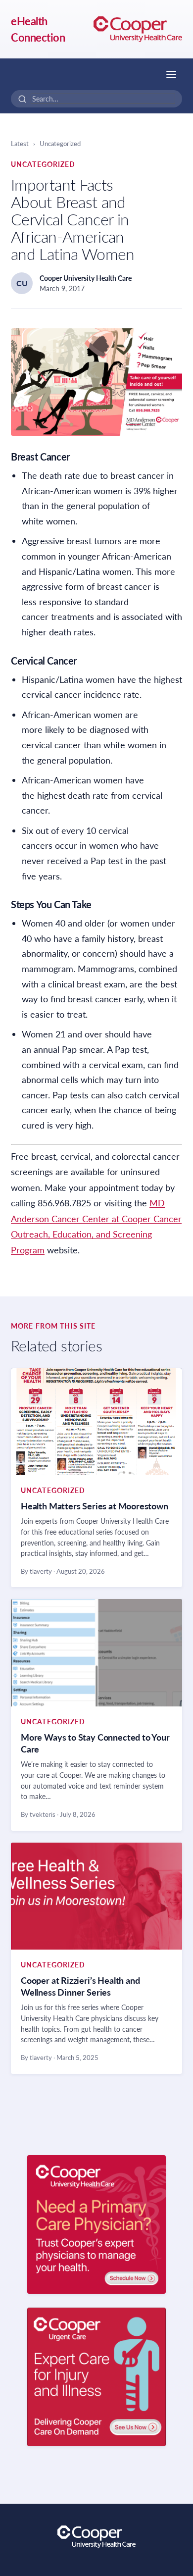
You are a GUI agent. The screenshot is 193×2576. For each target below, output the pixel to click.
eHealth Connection (38, 29)
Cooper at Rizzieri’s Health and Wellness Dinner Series (80, 1986)
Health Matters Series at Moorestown (95, 1506)
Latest (20, 144)
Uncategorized (60, 144)
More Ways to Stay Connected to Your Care (95, 1743)
